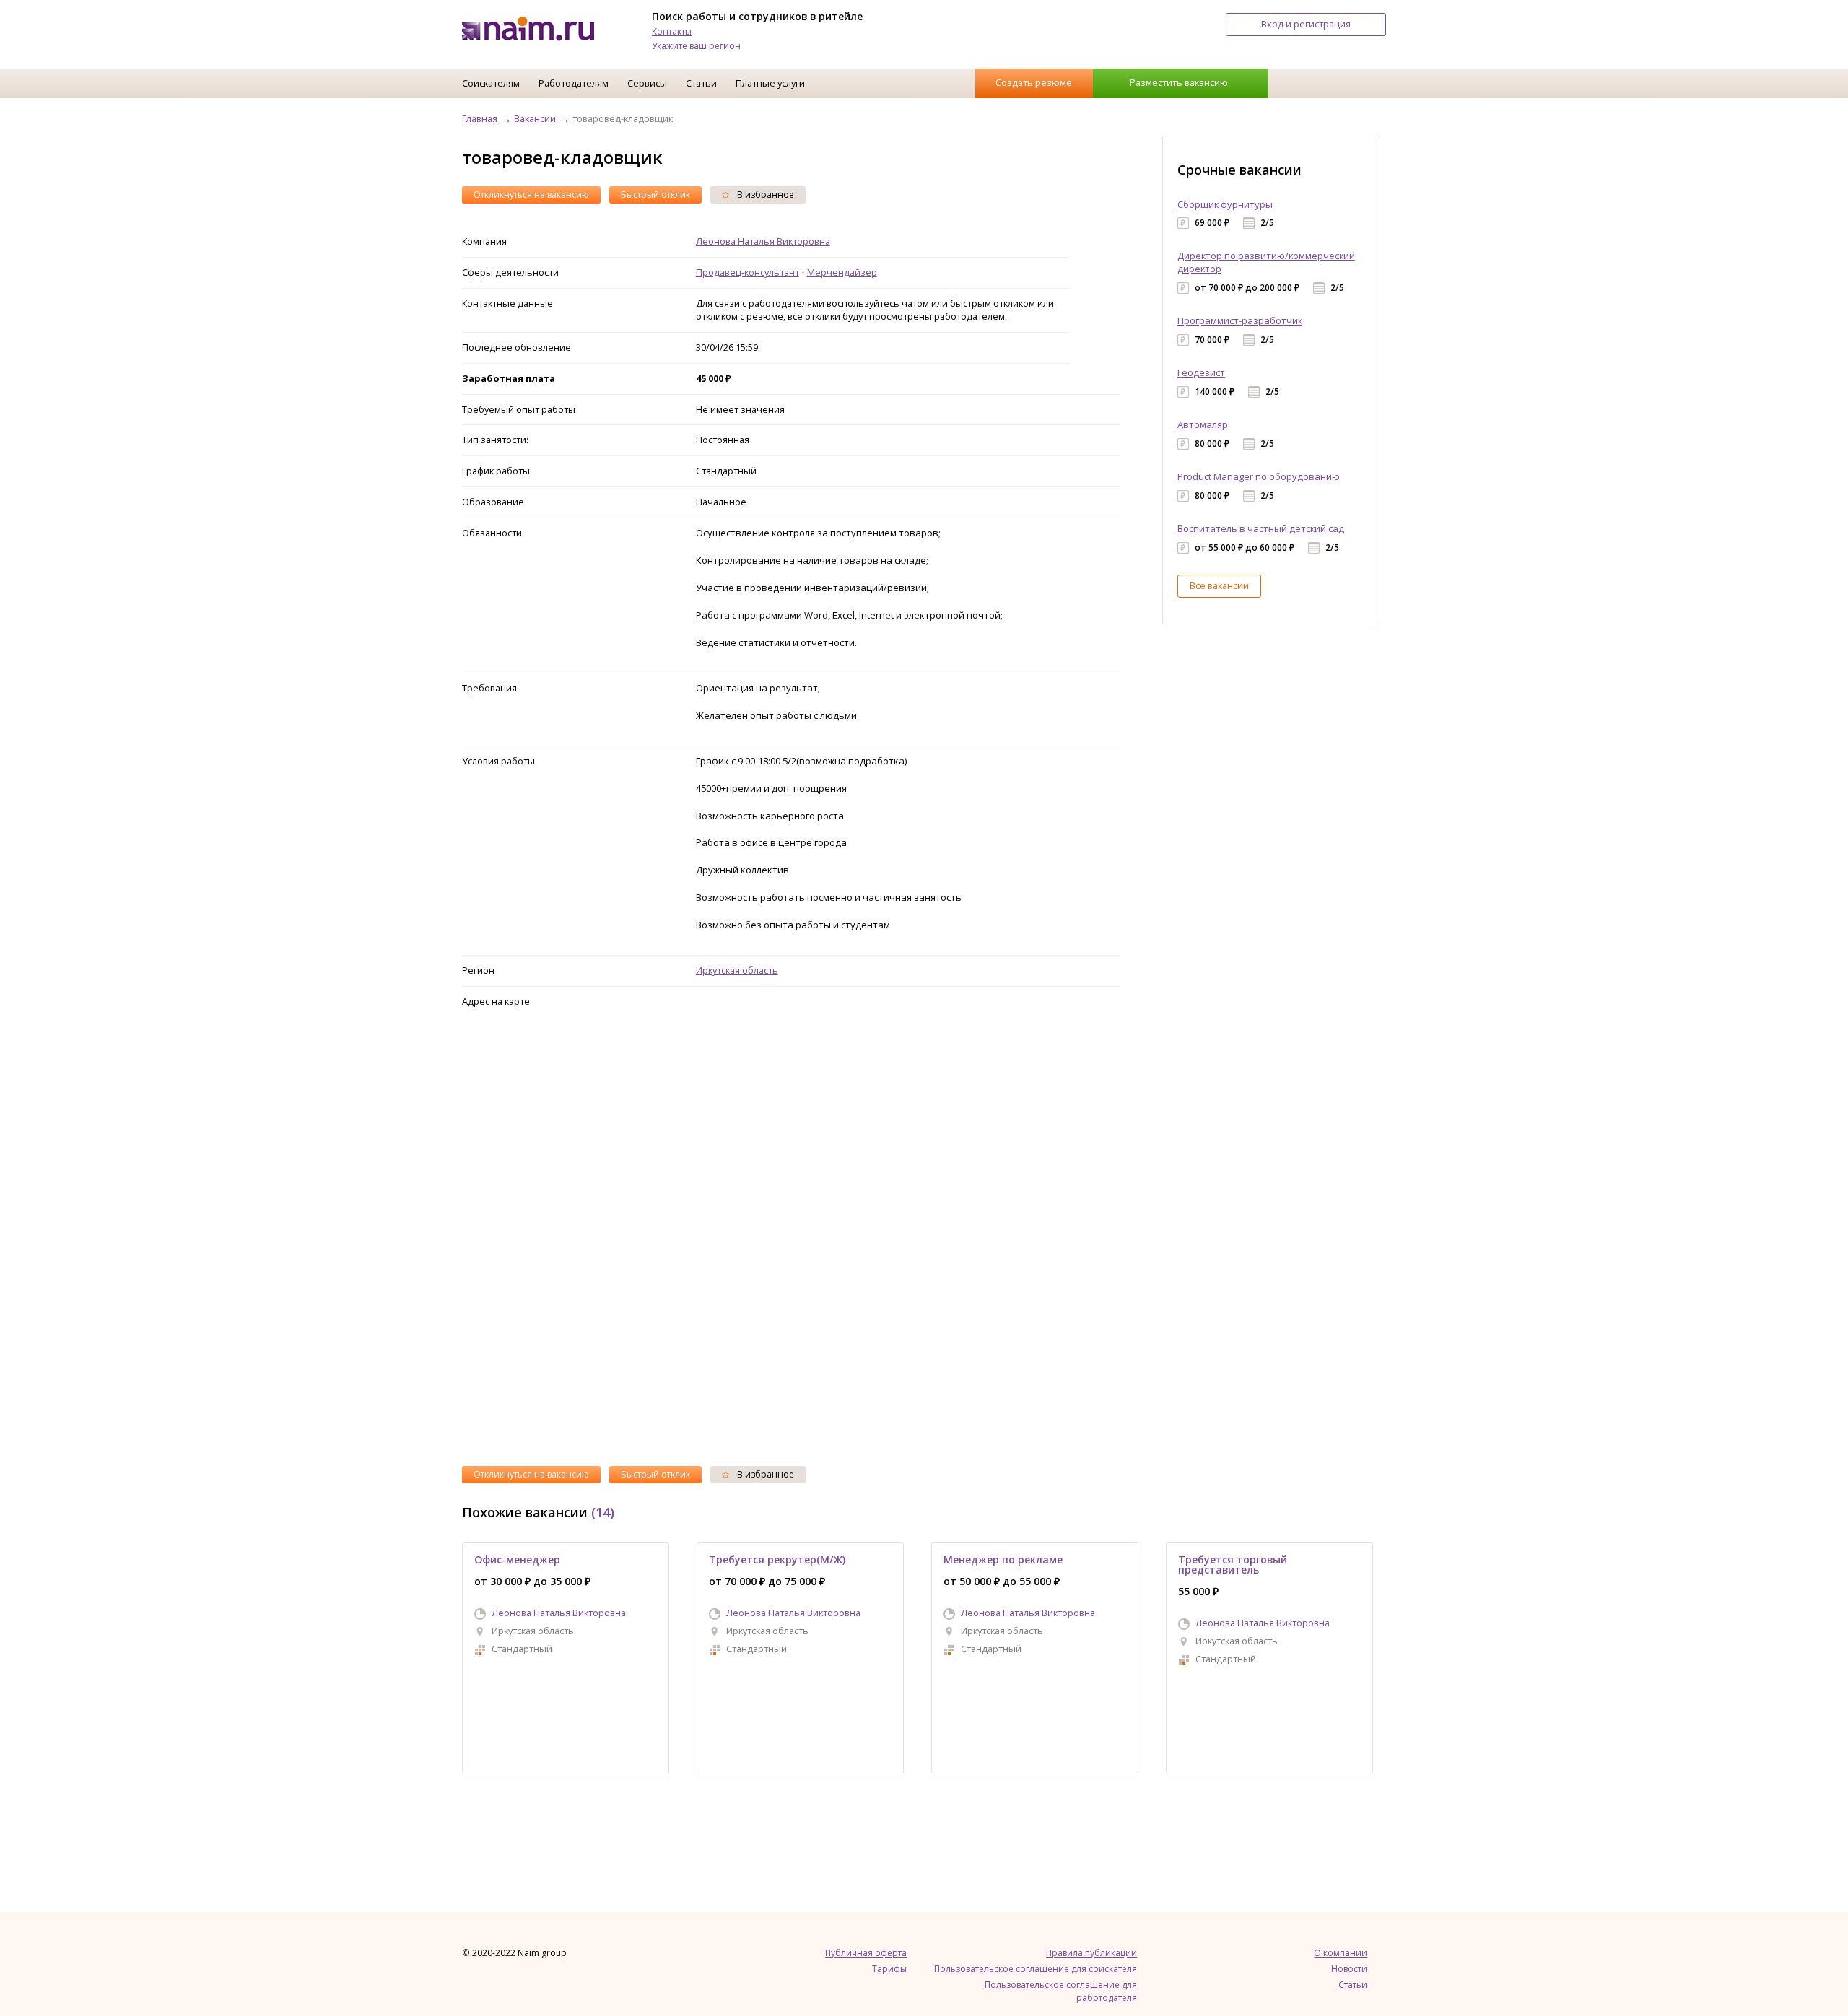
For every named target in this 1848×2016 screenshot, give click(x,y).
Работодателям (574, 83)
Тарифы (889, 1969)
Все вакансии (1219, 585)
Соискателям (491, 83)
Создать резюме (1034, 82)
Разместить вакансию (1179, 82)
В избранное (764, 195)
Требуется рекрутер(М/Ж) (777, 1559)
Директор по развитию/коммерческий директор (1266, 262)
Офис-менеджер (517, 1559)
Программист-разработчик (1240, 320)
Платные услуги (770, 83)
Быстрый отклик (655, 195)
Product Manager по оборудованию (1259, 476)
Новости (1349, 1969)
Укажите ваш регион (696, 46)
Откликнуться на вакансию (531, 195)
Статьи (701, 83)
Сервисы (647, 83)
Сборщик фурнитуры (1225, 204)
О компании (1341, 1953)
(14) (603, 1512)
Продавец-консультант (748, 272)
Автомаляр (1203, 424)
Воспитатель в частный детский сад (1261, 528)
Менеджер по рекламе (1003, 1559)
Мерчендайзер (842, 272)
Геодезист (1201, 372)
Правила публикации (1091, 1953)
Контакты (672, 31)
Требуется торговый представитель (1233, 1565)
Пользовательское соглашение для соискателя (1036, 1969)
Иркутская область (737, 970)
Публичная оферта (866, 1953)
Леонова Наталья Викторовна (763, 241)
